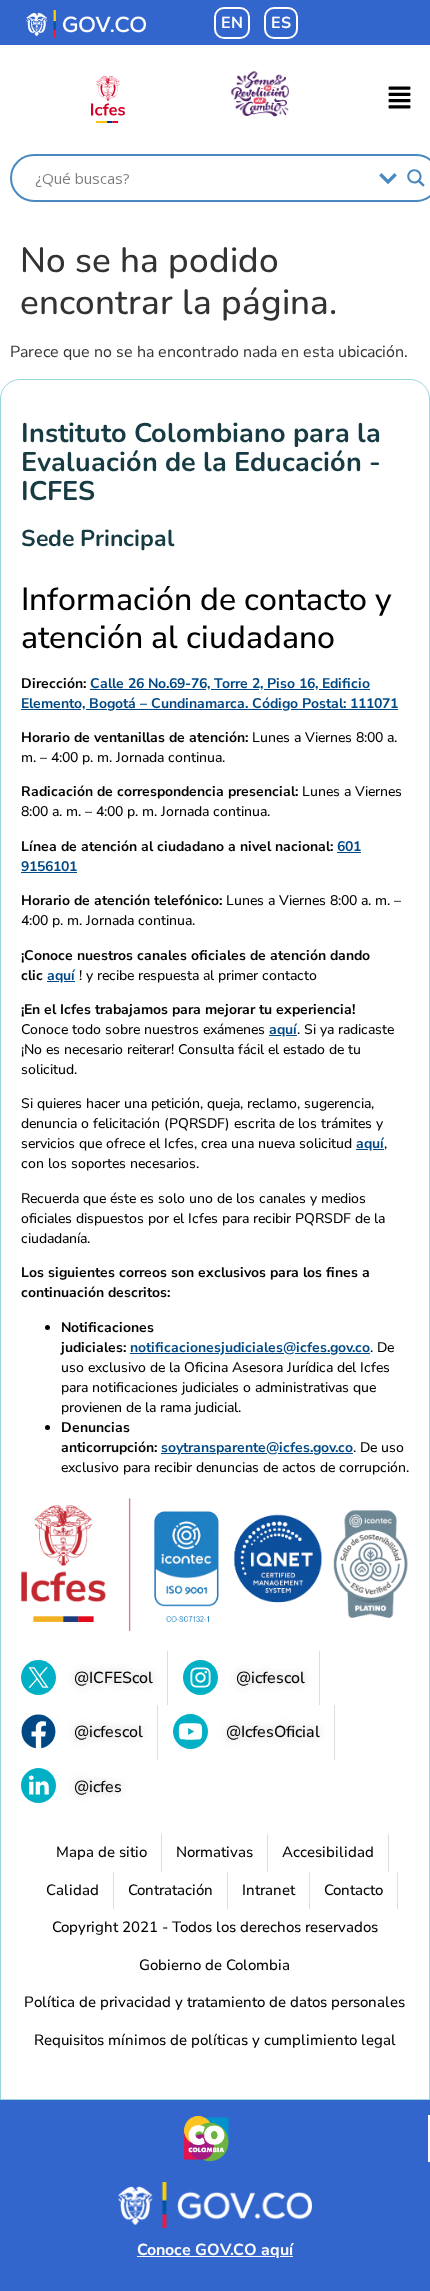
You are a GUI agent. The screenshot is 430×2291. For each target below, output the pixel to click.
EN (232, 23)
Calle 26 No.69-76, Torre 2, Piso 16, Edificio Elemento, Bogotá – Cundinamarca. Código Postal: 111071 (209, 693)
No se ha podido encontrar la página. (178, 282)
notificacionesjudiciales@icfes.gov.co (250, 1347)
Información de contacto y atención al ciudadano (206, 619)
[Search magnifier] (416, 178)
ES (281, 23)
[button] (400, 100)
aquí (61, 975)
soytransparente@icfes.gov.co (257, 1447)
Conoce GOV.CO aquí (215, 2250)
